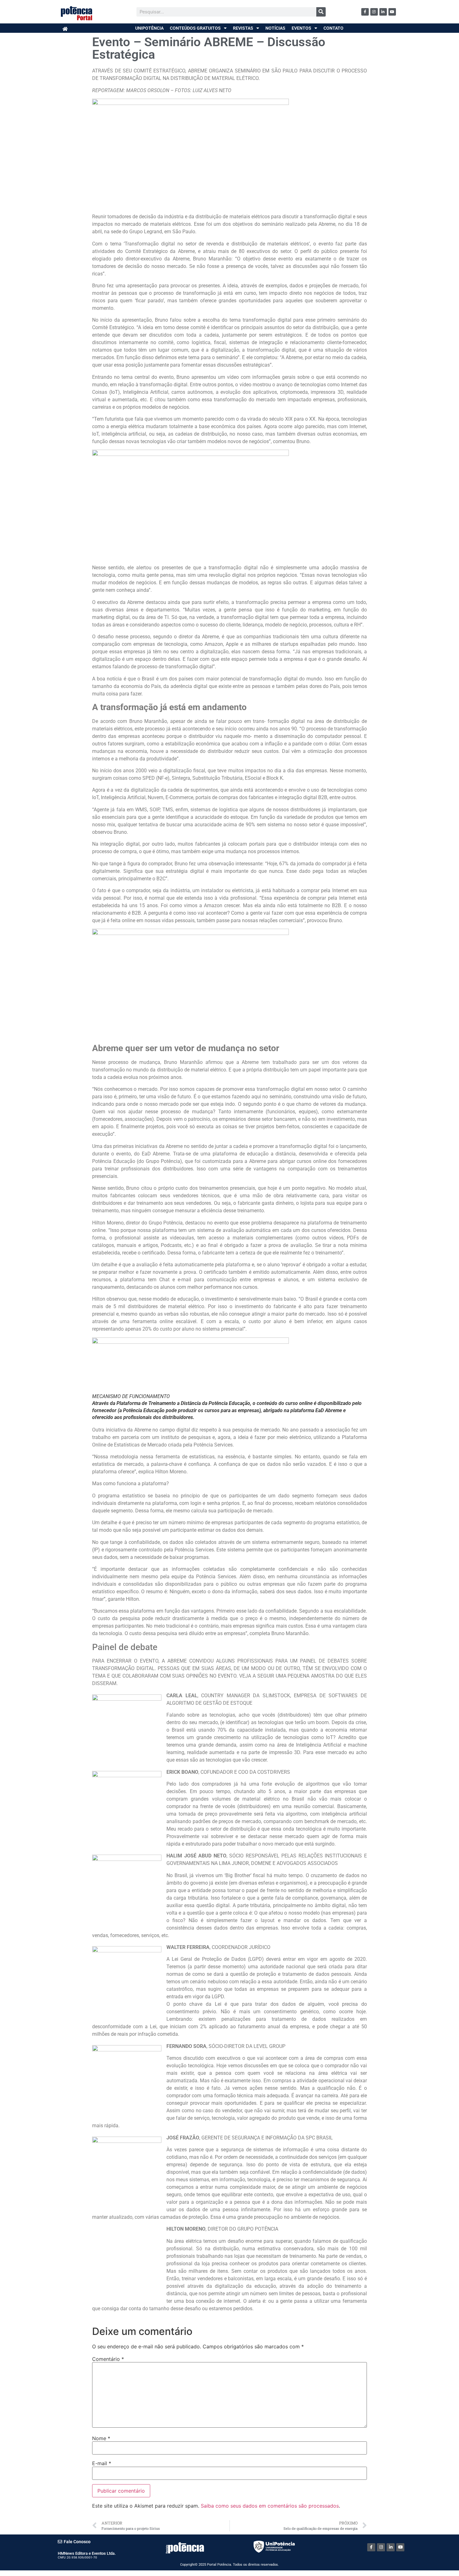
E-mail (102, 2463)
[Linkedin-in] (383, 12)
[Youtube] (392, 12)
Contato (333, 28)
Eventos (301, 28)
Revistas (243, 28)
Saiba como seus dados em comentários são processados (270, 2506)
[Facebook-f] (365, 12)
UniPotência (149, 28)
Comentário (108, 2359)
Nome (101, 2438)
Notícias (275, 28)
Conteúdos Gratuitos (195, 28)
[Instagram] (374, 12)
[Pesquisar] (321, 12)
